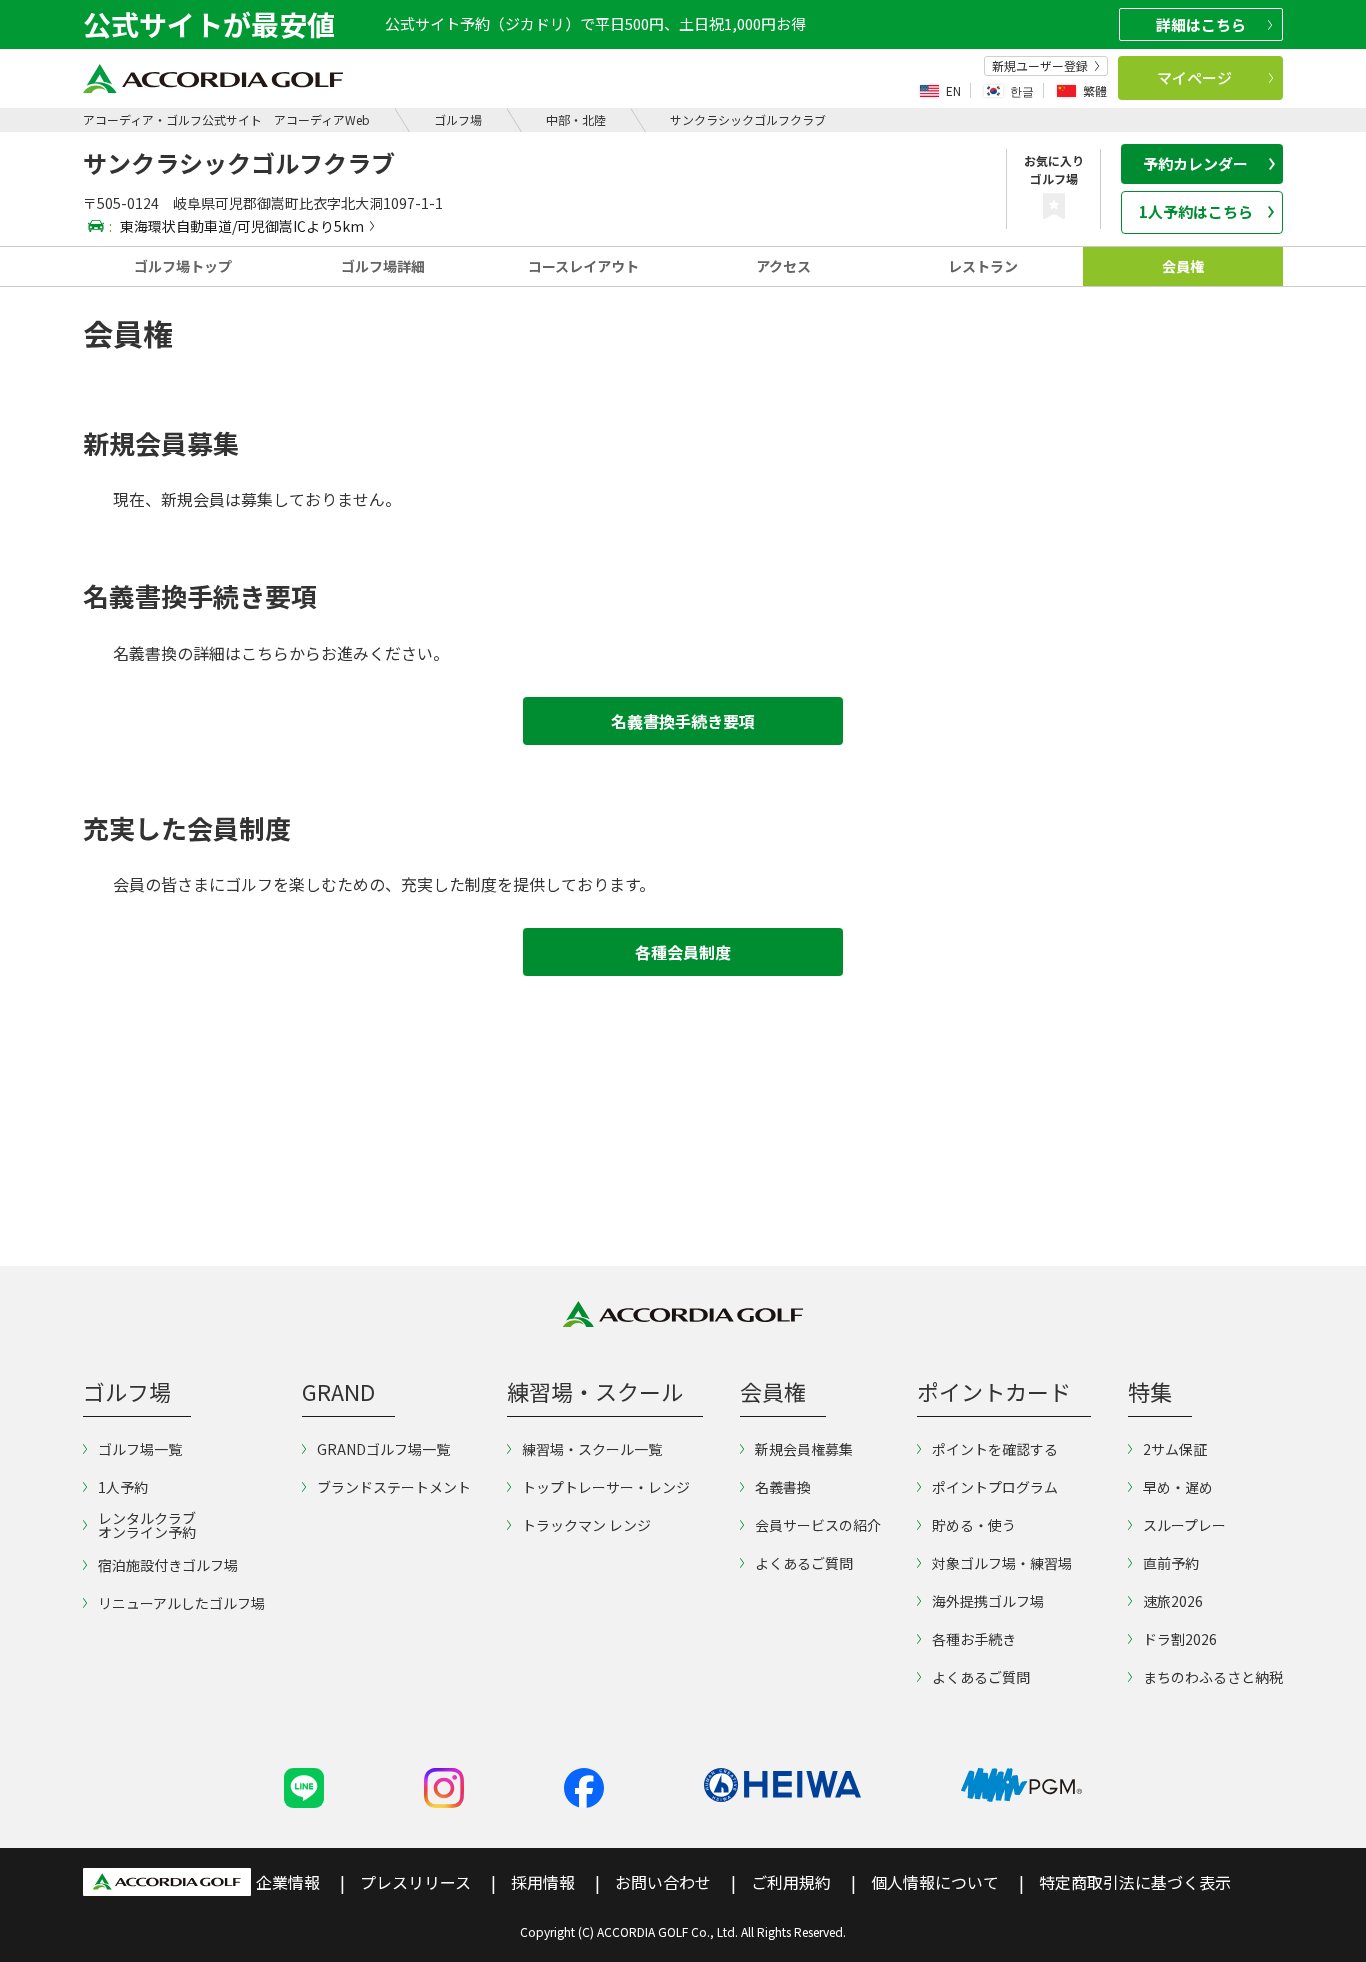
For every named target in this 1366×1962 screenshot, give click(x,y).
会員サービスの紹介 (818, 1525)
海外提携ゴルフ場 (988, 1601)
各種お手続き (974, 1639)
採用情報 (543, 1882)
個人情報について (935, 1882)
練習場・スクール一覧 (592, 1449)
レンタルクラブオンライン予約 (147, 1525)
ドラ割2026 (1180, 1639)
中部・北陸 (576, 119)
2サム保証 (1175, 1449)
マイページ (1194, 77)
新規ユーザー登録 (1040, 66)
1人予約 (123, 1487)
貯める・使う (974, 1525)
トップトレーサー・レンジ (606, 1487)
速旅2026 (1173, 1601)
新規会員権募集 (804, 1449)
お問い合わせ (663, 1882)
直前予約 (1171, 1563)
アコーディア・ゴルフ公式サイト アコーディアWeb (226, 119)
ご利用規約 (791, 1882)
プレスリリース (415, 1882)
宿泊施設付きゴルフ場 (168, 1565)
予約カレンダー (1195, 163)
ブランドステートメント (394, 1487)
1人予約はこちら (1196, 211)
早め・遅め (1178, 1487)
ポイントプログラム (995, 1487)
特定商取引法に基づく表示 (1135, 1882)
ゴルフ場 (458, 119)
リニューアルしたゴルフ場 (181, 1603)
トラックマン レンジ (586, 1525)
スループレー (1184, 1525)
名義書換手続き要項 (683, 721)
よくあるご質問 (804, 1563)
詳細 (1201, 24)
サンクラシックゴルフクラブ (748, 119)
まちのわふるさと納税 (1213, 1677)
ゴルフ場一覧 (140, 1449)
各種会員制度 (683, 952)
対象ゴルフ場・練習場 (1002, 1563)
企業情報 (288, 1882)
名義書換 (783, 1487)
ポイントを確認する (995, 1449)
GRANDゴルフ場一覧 (383, 1449)
